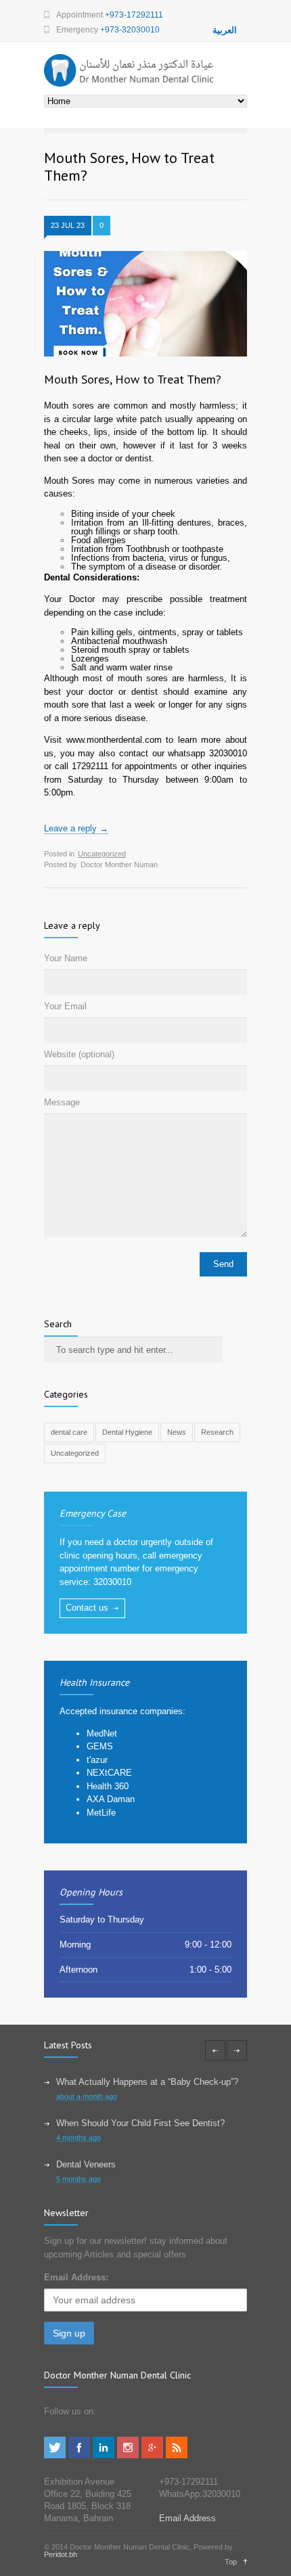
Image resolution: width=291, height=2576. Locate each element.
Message (62, 1102)
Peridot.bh (61, 2554)
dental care (69, 1432)
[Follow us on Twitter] (55, 2455)
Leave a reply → (76, 828)
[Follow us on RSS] (177, 2455)
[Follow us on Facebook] (79, 2455)
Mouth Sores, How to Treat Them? (133, 379)
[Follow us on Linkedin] (104, 2455)
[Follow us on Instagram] (128, 2455)
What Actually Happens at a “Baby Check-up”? (147, 2082)
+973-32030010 (130, 30)
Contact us (87, 1608)
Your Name (66, 958)
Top (231, 2562)
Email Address (187, 2518)
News (177, 1432)
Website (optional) (79, 1054)
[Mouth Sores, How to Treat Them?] (145, 304)
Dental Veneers (86, 2164)
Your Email (65, 1006)
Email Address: (76, 2277)
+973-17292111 (134, 15)
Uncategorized (102, 854)
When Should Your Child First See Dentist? (140, 2123)
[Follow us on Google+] (152, 2455)
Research (217, 1432)
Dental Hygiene (127, 1432)
